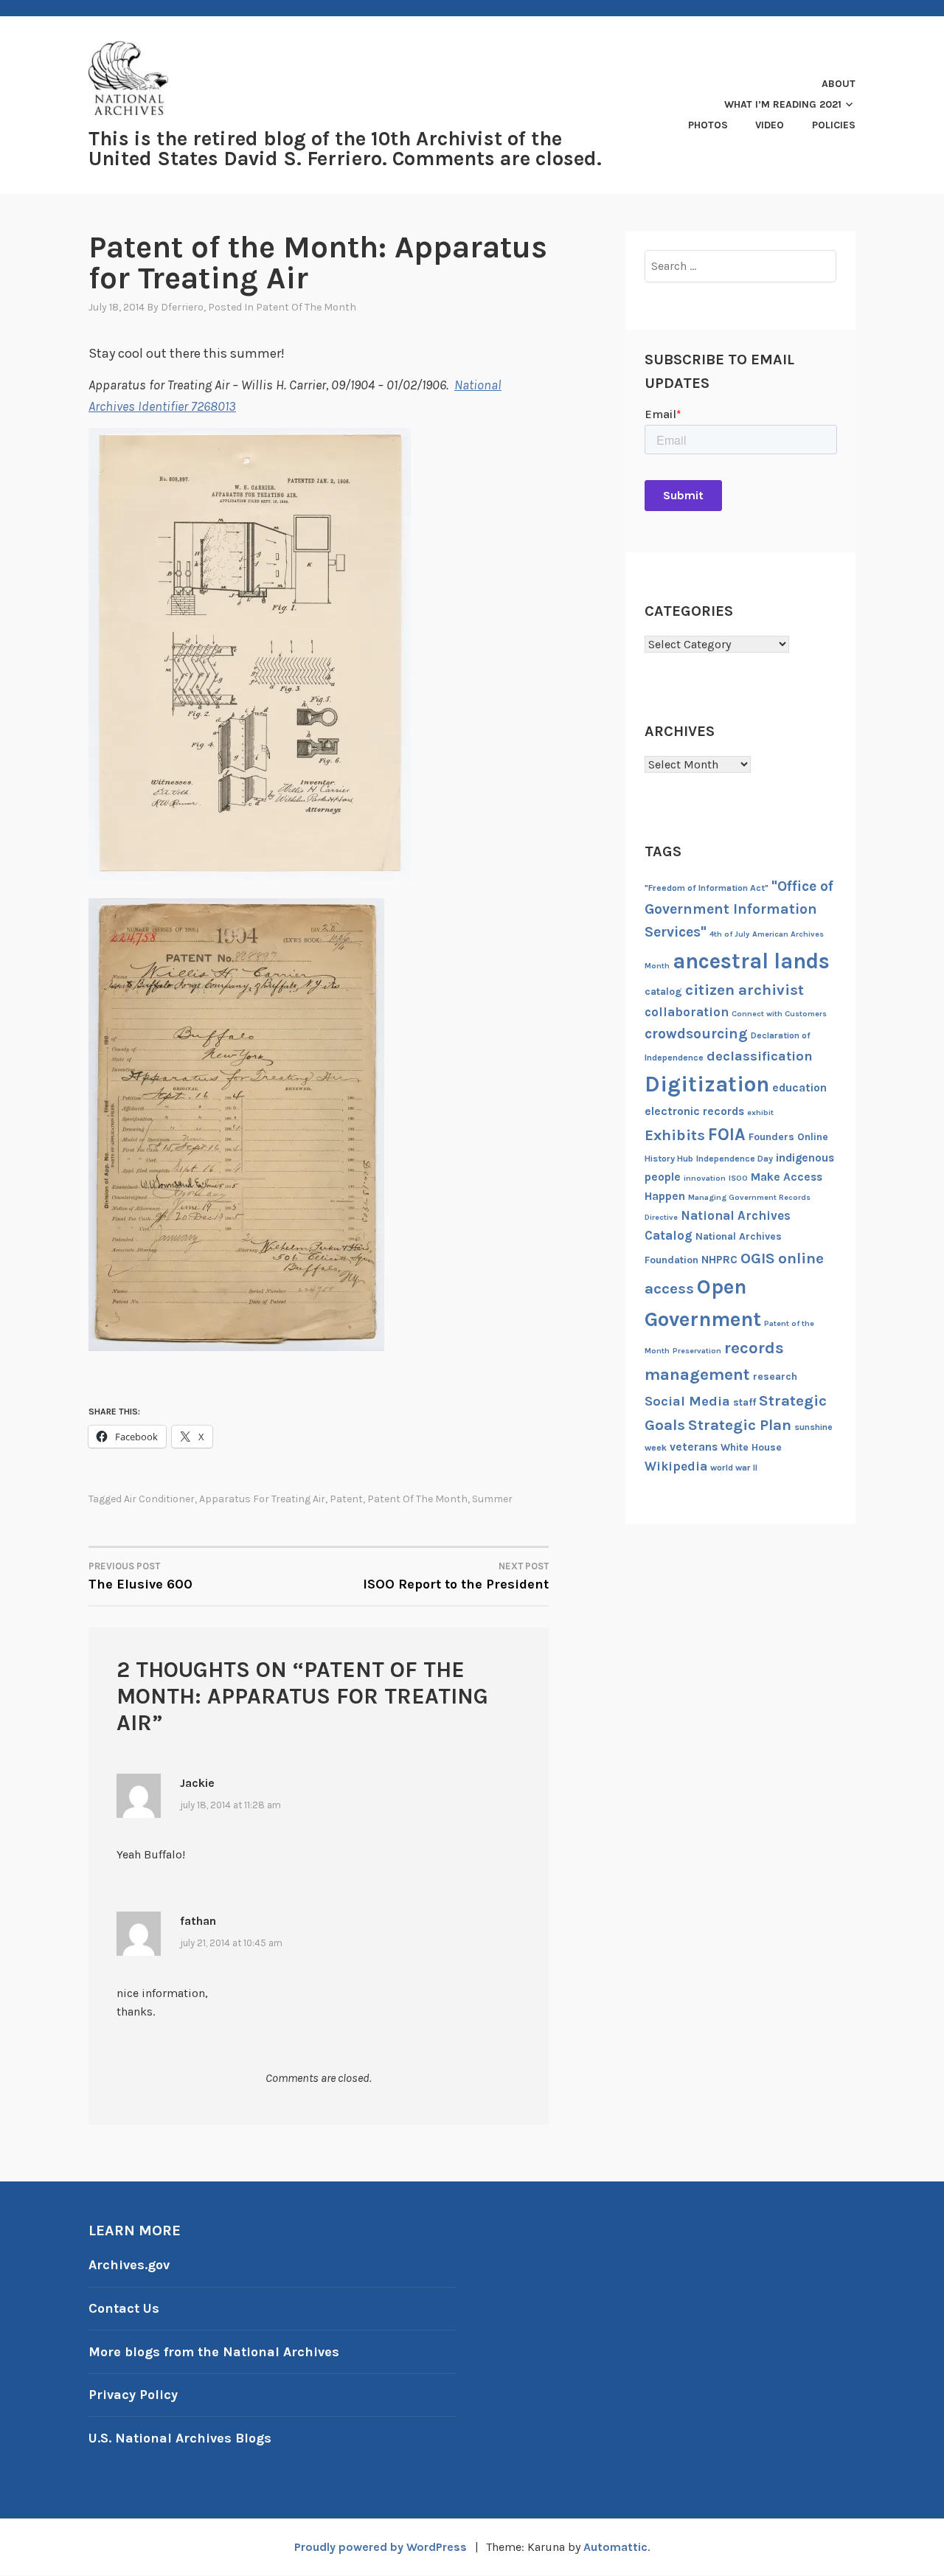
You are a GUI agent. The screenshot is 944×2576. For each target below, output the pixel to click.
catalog (663, 992)
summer (492, 1499)
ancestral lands (751, 961)
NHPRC (719, 1260)
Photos (708, 125)
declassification (760, 1056)
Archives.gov (129, 2265)
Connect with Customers (779, 1014)
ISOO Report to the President (456, 1576)
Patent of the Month (306, 307)
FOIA (727, 1135)
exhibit (760, 1112)
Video (770, 125)
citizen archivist (745, 990)
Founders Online (788, 1137)
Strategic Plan (740, 1425)
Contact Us (124, 2308)
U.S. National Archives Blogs (180, 2438)
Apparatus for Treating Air (262, 1499)
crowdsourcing (696, 1034)
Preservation (697, 1351)
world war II (734, 1468)
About (839, 84)
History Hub (669, 1159)
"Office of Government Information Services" (739, 909)
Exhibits (675, 1135)
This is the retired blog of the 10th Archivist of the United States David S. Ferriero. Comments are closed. (345, 149)
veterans (694, 1447)
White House (751, 1447)
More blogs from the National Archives (214, 2352)
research (775, 1376)
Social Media (687, 1401)
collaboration (687, 1012)
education (799, 1088)
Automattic (615, 2547)
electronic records (694, 1111)
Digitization (707, 1084)
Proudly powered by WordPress (381, 2547)
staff (745, 1402)
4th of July (729, 934)
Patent (346, 1499)
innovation (705, 1178)
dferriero (182, 307)
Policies (834, 125)
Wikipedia (676, 1466)
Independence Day (735, 1159)
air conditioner (159, 1499)
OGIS (758, 1258)
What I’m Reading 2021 (783, 104)
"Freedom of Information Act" (707, 888)
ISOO (738, 1178)
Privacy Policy (133, 2395)
